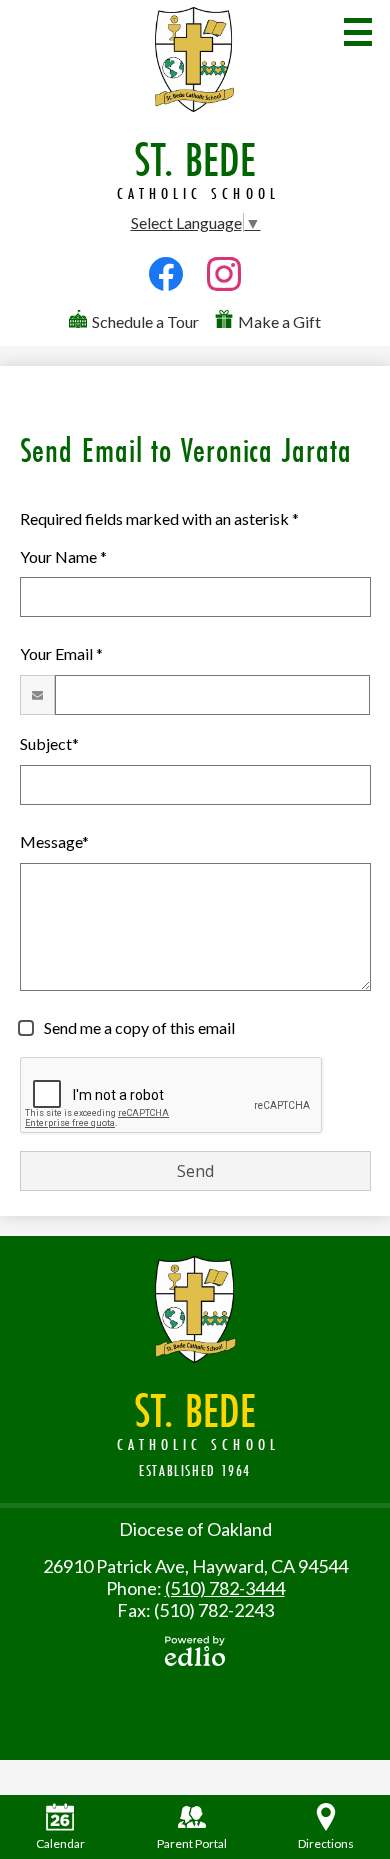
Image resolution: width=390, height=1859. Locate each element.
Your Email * (61, 653)
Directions (326, 1843)
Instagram (224, 297)
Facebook (166, 297)
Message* (54, 841)
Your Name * (63, 556)
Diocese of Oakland (195, 1529)
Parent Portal (192, 1843)
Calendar (60, 1843)
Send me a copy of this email (138, 1027)
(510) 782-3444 (225, 1588)
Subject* (49, 743)
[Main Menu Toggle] (358, 32)
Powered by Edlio (195, 1651)
